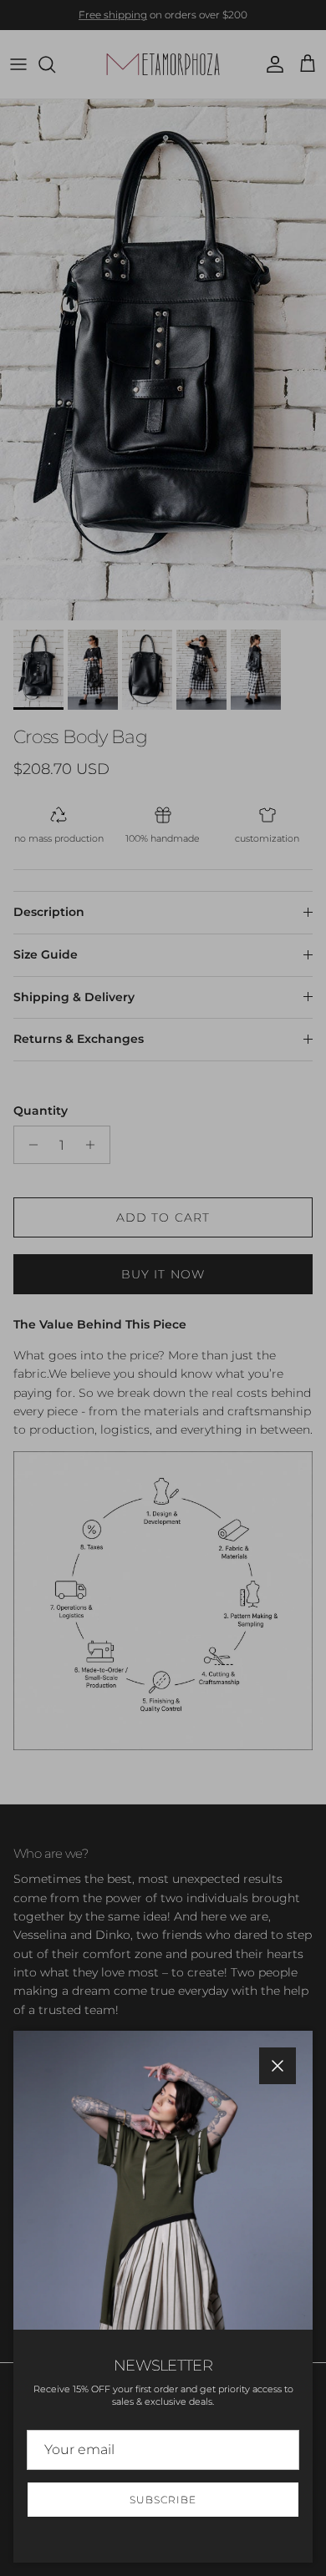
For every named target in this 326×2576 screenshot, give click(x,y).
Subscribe (163, 2500)
